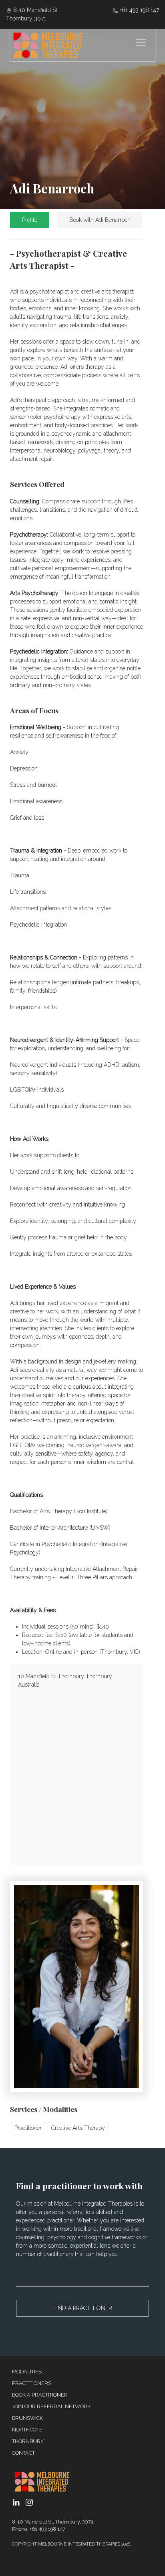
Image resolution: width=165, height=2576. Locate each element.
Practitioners (32, 2383)
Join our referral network (51, 2406)
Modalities (27, 2372)
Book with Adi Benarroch (100, 220)
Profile (30, 220)
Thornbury (28, 2441)
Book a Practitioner (40, 2395)
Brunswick (27, 2418)
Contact (23, 2453)
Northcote (27, 2430)
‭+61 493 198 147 (139, 10)
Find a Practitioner (83, 2308)
